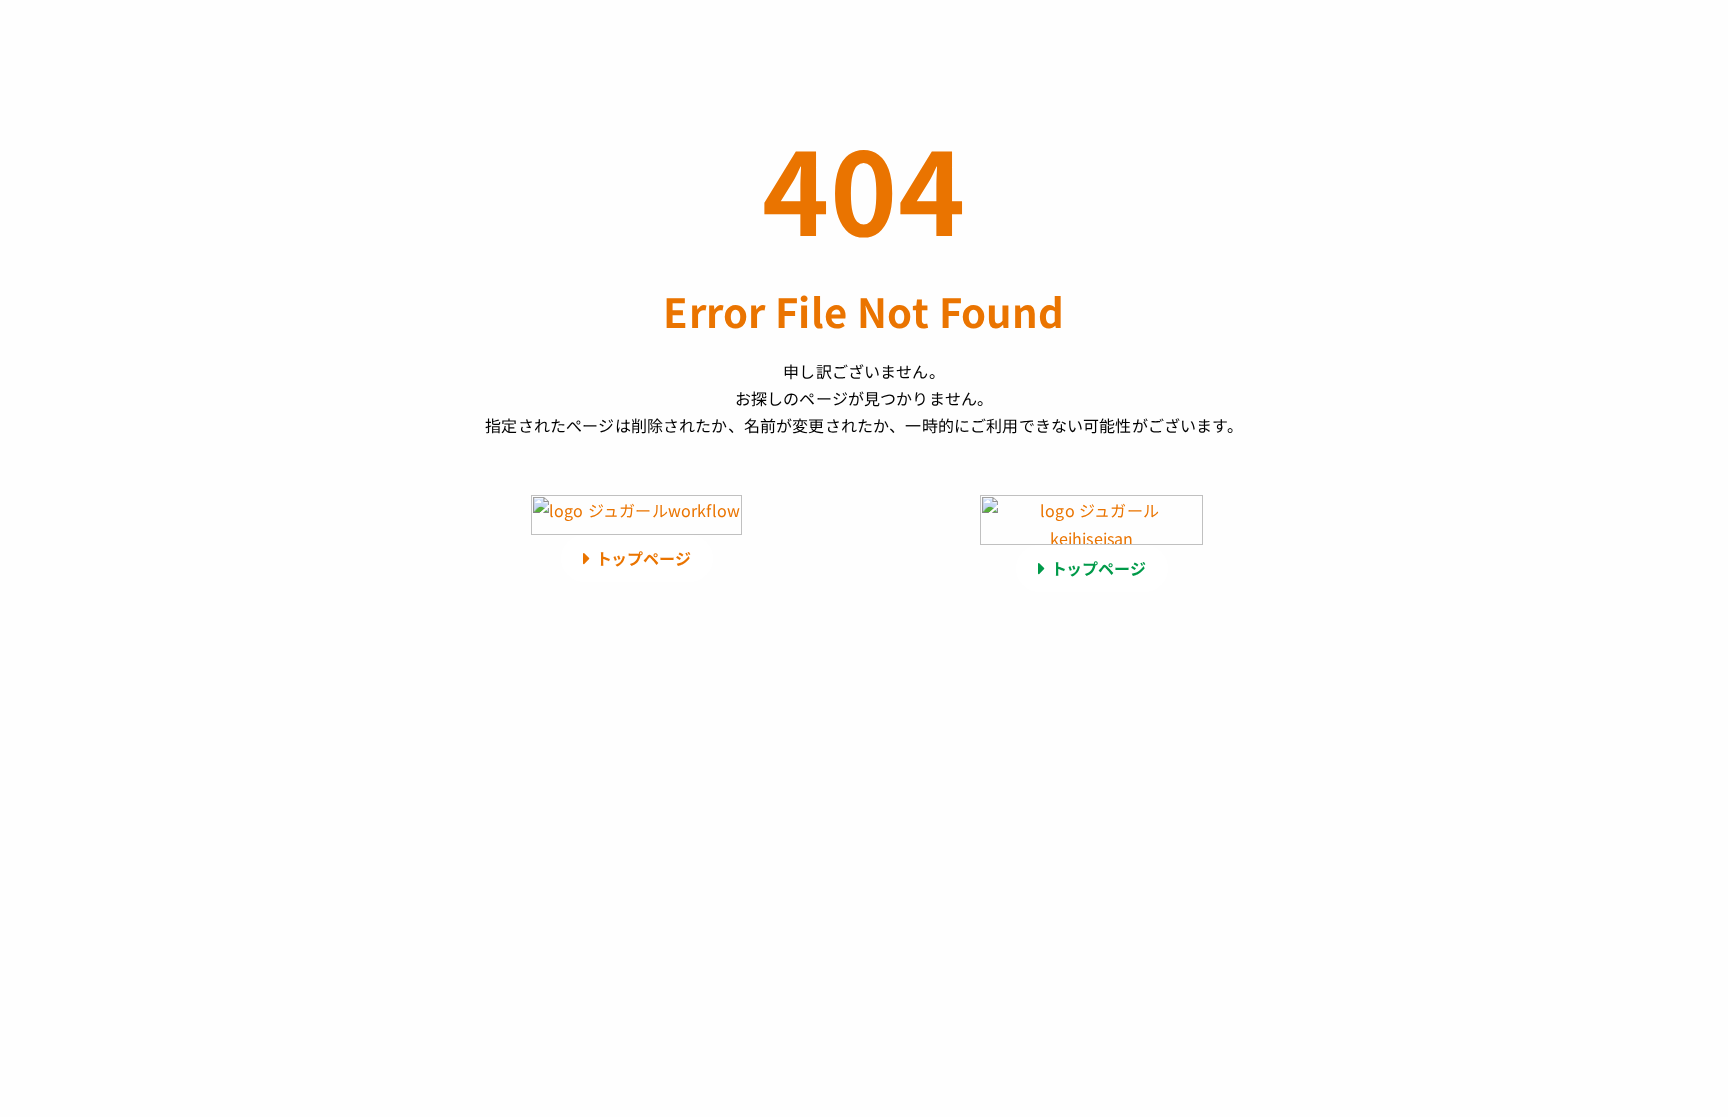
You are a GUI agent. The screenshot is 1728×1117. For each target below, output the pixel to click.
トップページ (643, 558)
